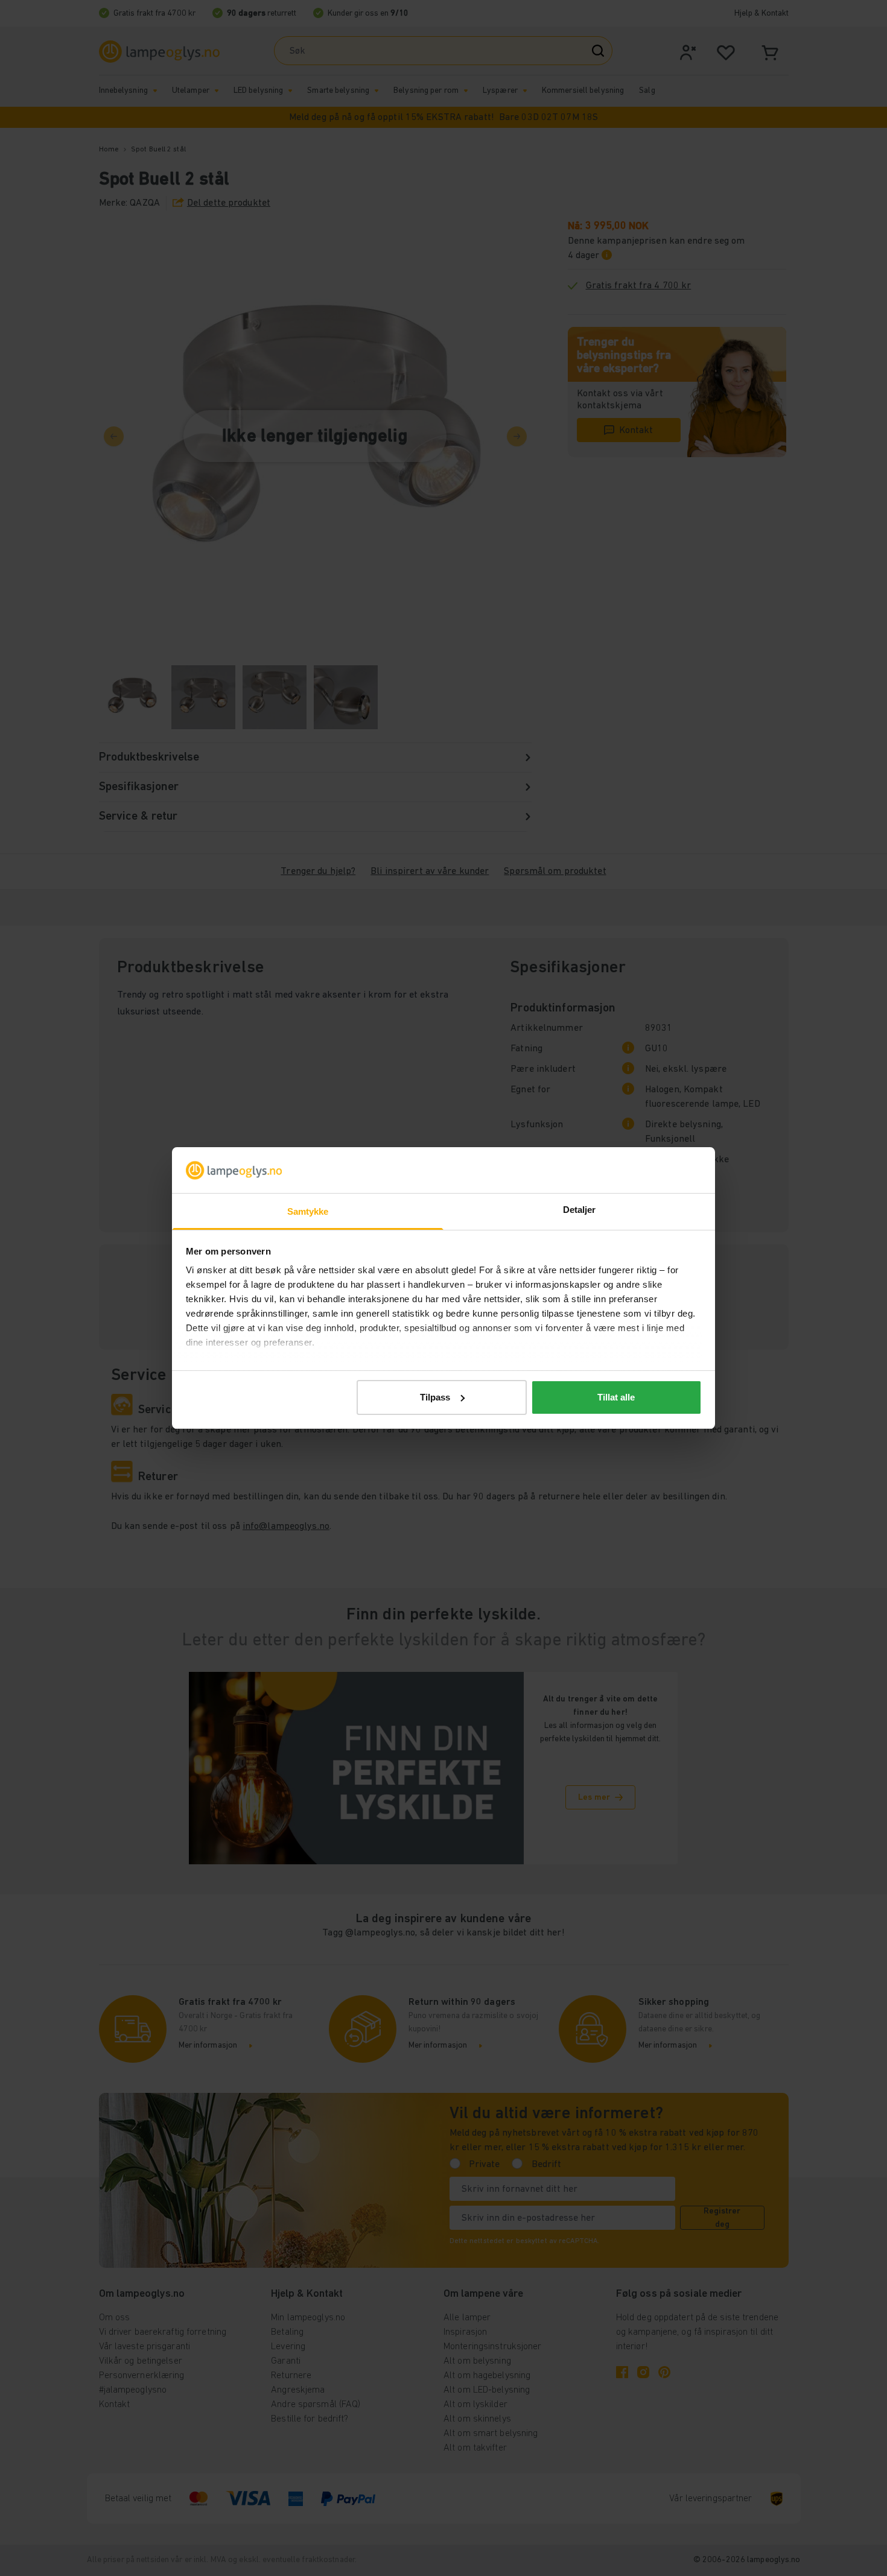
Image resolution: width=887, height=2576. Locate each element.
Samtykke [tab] (308, 1211)
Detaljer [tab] (580, 1210)
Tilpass (435, 1397)
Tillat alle (616, 1397)
